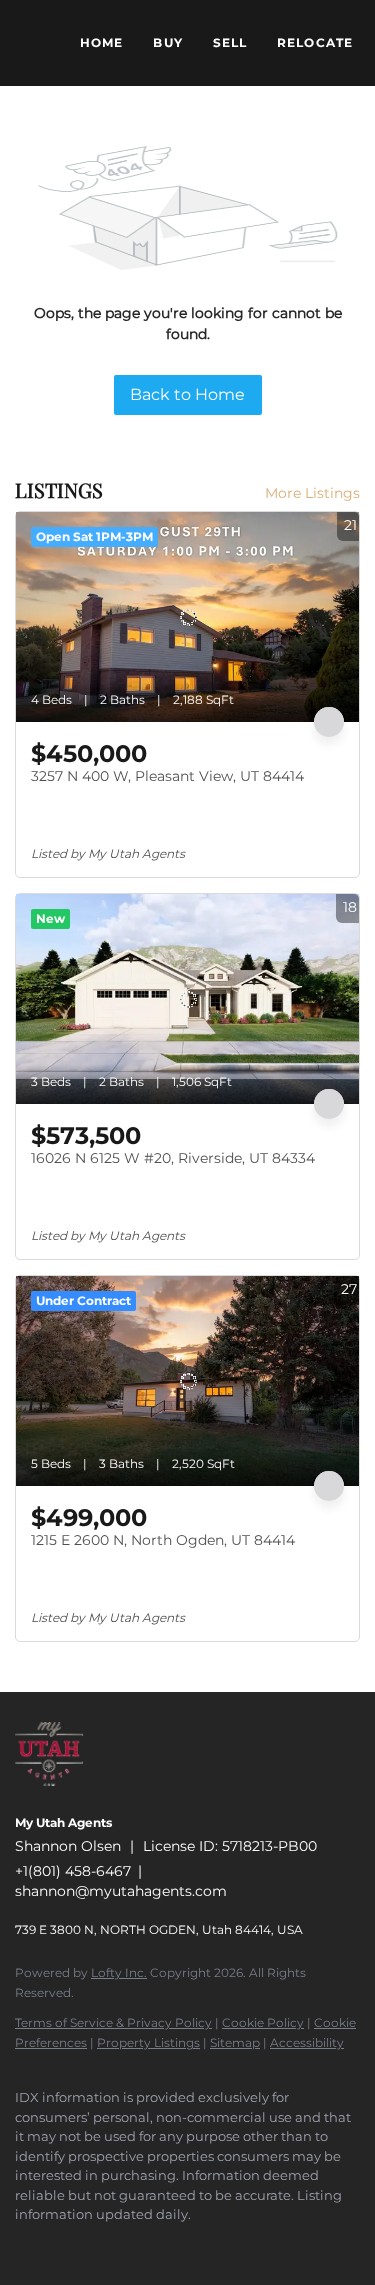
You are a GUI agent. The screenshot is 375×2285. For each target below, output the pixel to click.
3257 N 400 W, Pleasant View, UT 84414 (167, 776)
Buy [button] (167, 42)
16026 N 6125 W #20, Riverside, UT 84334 (173, 1158)
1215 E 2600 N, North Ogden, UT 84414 (163, 1540)
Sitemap (235, 2042)
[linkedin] (65, 2245)
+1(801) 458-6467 (73, 1871)
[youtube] (185, 2245)
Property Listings (148, 2042)
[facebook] (25, 2245)
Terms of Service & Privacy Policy (113, 2022)
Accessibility (307, 2042)
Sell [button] (230, 42)
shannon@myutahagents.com (121, 1891)
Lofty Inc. (119, 1972)
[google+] (225, 2245)
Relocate (315, 42)
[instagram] (145, 2245)
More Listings (312, 493)
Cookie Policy (263, 2022)
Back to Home (187, 394)
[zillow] (105, 2245)
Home (101, 42)
